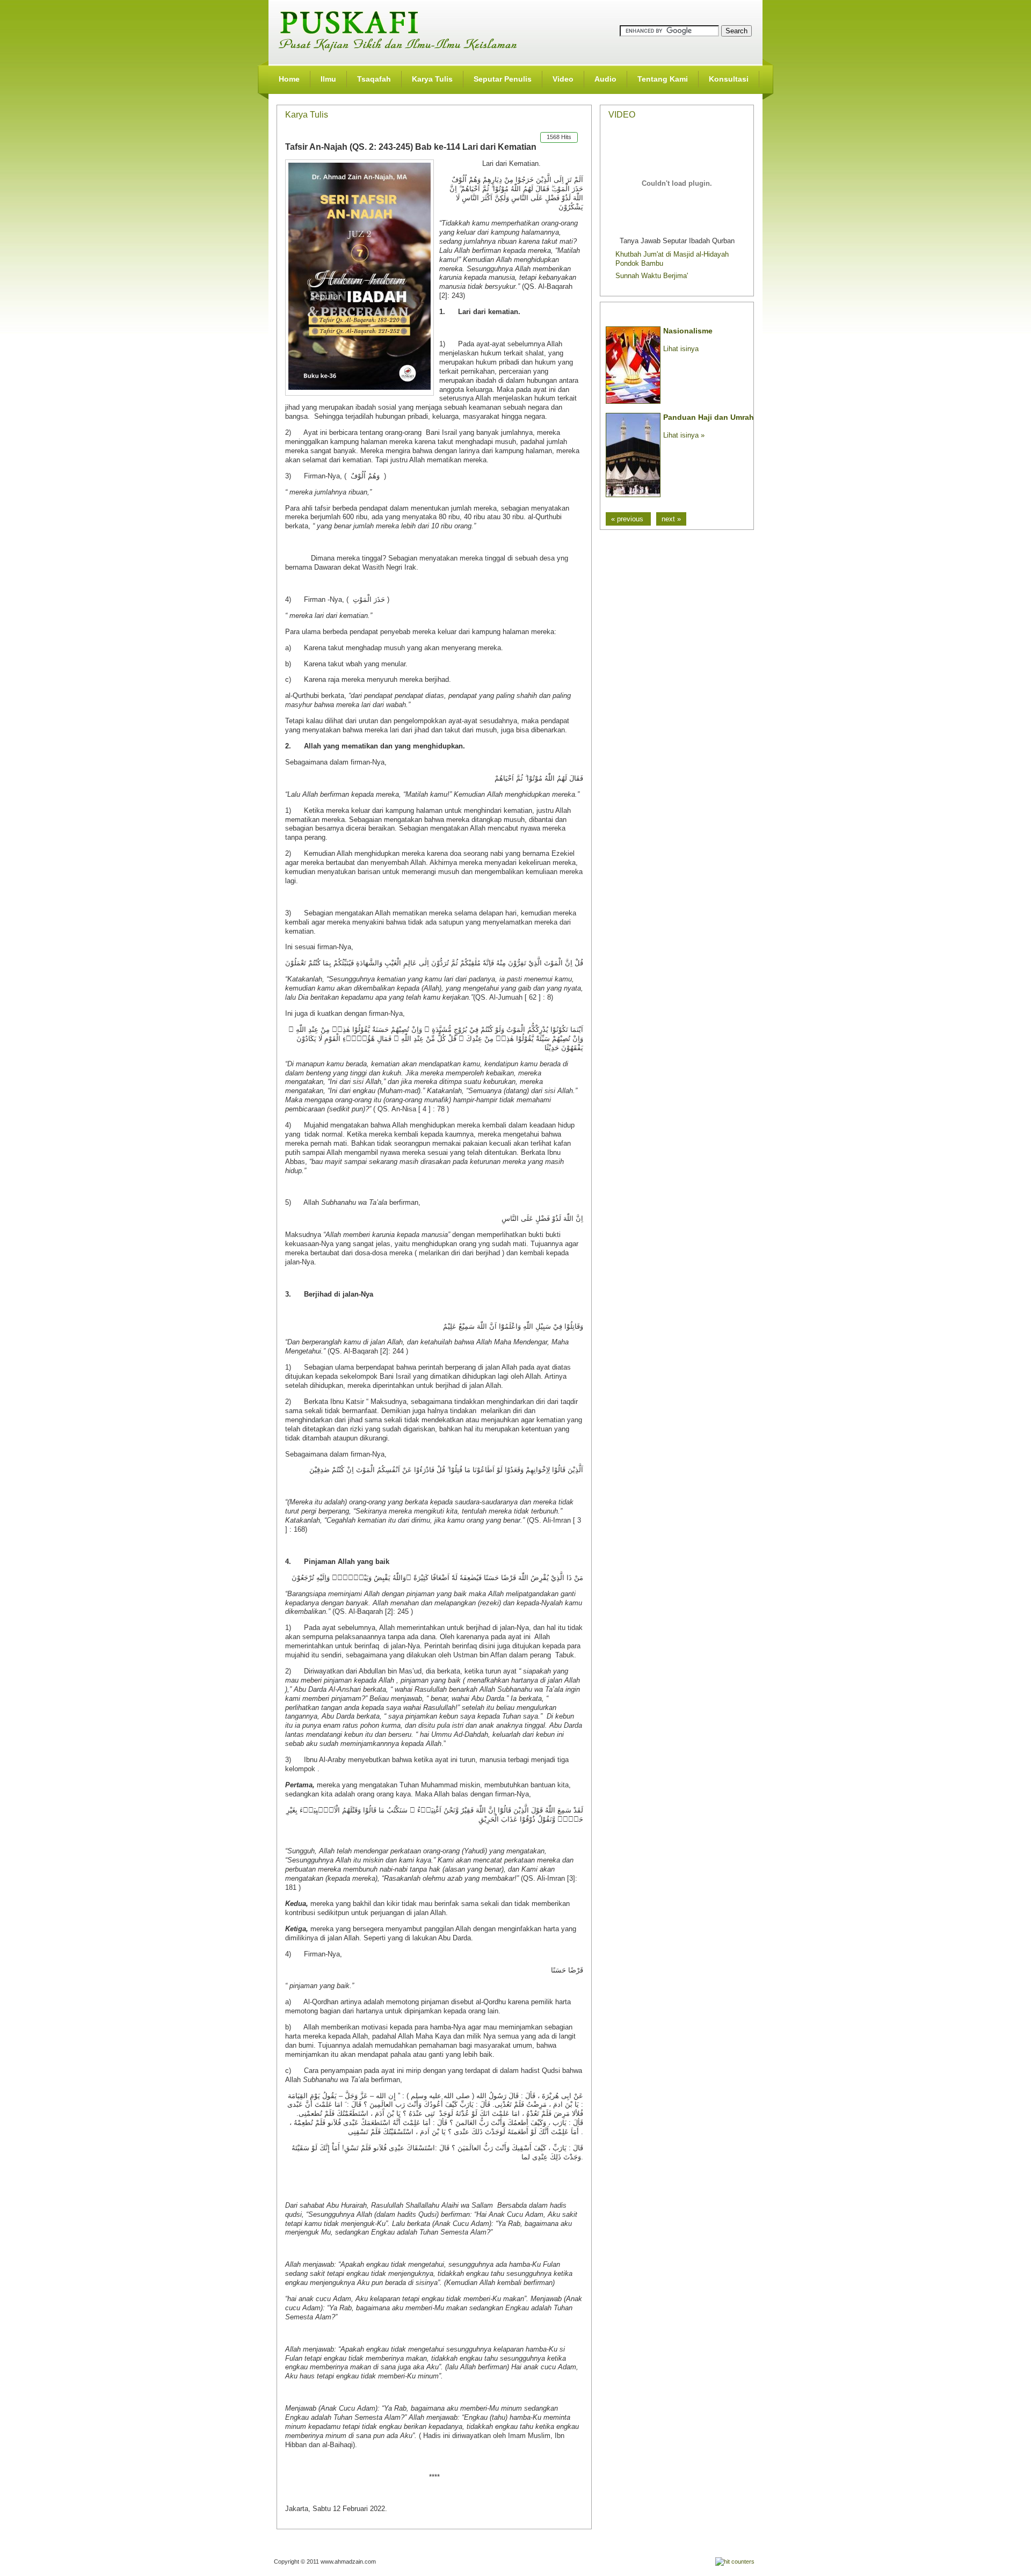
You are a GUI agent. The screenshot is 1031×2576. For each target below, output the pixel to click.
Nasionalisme (688, 331)
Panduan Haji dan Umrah (709, 417)
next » (671, 519)
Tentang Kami (663, 79)
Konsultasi (729, 79)
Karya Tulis (432, 79)
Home (289, 79)
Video (563, 79)
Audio (605, 79)
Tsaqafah (374, 79)
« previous (628, 519)
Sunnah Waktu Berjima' (652, 276)
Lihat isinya (681, 349)
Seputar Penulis (503, 79)
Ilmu (328, 79)
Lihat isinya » (684, 435)
